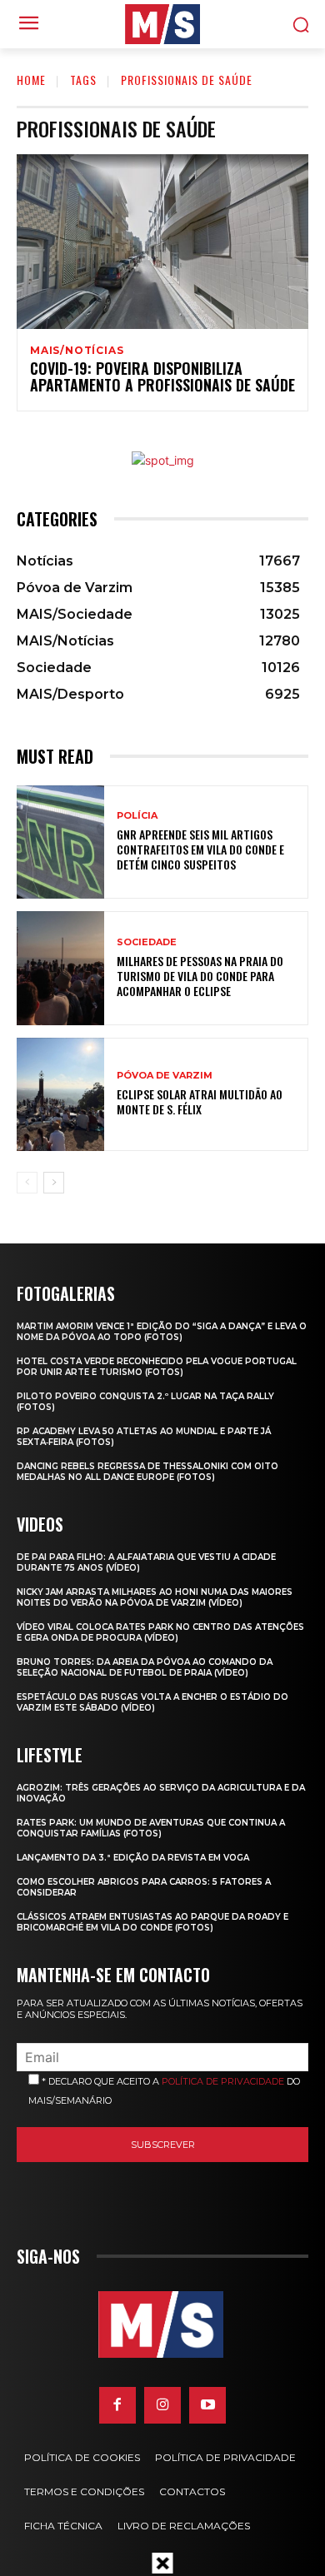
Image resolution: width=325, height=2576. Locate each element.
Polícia (137, 816)
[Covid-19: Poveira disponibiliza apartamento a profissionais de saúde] (162, 242)
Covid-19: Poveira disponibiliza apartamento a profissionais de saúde (162, 376)
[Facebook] (117, 2405)
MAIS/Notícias (77, 351)
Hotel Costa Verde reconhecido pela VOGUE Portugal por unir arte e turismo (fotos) (157, 1367)
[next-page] (54, 1183)
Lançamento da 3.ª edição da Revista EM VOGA (133, 1858)
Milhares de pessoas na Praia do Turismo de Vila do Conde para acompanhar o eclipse (200, 976)
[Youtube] (207, 2405)
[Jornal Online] (162, 24)
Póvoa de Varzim (165, 1076)
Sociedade (147, 942)
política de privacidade (223, 2081)
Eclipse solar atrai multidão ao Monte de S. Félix (200, 1101)
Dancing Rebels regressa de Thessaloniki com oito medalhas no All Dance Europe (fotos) (147, 1472)
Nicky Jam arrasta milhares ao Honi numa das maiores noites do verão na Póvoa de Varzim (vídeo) (155, 1597)
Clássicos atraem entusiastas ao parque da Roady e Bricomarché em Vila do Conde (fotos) (152, 1922)
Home (31, 80)
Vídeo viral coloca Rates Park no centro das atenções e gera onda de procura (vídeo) (160, 1632)
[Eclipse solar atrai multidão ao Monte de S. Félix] (60, 1095)
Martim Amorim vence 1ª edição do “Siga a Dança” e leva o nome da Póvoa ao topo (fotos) (162, 1332)
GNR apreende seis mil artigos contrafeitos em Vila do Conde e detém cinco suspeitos (200, 849)
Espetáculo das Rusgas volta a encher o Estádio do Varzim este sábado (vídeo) (152, 1702)
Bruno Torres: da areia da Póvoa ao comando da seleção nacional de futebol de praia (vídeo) (145, 1667)
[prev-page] (27, 1183)
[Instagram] (162, 2405)
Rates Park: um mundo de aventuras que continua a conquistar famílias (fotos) (151, 1828)
